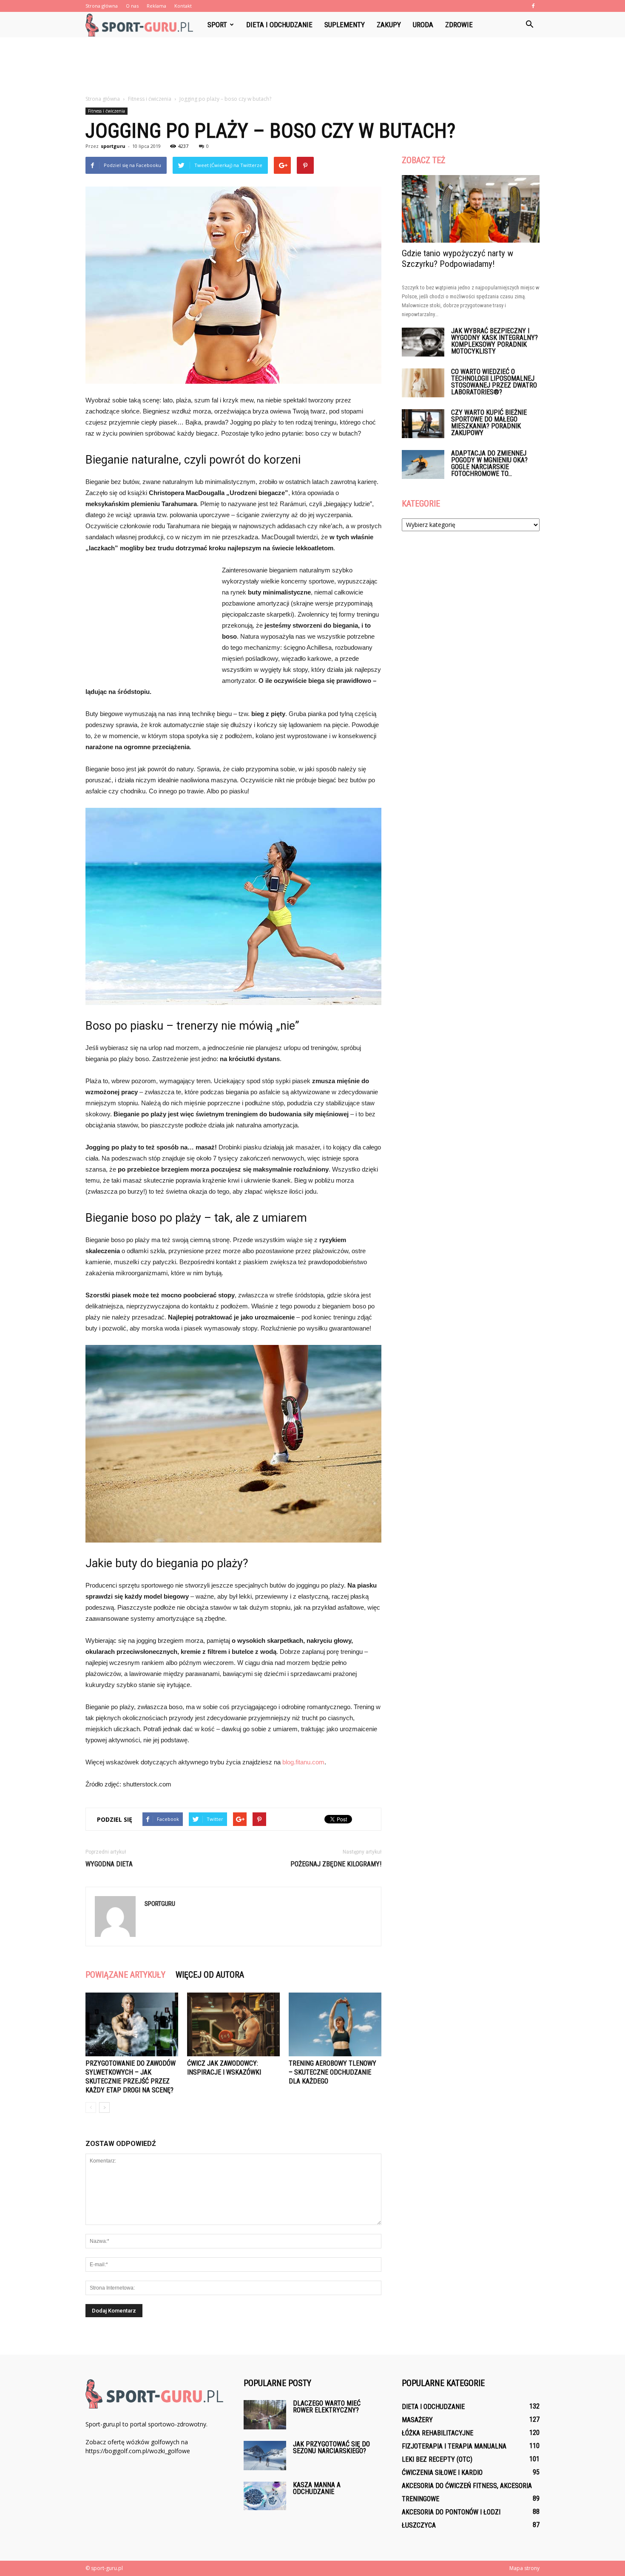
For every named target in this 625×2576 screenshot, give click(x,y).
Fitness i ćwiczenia (107, 111)
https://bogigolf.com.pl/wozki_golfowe (138, 2451)
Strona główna (102, 6)
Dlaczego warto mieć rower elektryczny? (327, 2407)
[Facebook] (533, 6)
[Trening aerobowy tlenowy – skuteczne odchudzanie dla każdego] (335, 2024)
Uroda (423, 25)
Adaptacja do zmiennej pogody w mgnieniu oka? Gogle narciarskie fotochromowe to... (489, 463)
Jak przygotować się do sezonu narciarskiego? (331, 2447)
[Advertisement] (312, 67)
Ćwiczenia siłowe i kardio (442, 2473)
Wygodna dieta (109, 1864)
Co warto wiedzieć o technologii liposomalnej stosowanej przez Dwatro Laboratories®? (494, 382)
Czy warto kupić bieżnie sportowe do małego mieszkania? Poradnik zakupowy (489, 423)
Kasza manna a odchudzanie (317, 2488)
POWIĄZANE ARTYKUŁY (125, 1975)
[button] (529, 25)
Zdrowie (459, 25)
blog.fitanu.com (303, 1762)
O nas (132, 6)
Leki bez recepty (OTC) (437, 2459)
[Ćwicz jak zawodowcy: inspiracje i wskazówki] (233, 2024)
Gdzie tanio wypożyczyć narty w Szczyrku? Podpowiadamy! (457, 259)
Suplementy (345, 25)
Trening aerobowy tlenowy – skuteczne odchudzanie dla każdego (332, 2072)
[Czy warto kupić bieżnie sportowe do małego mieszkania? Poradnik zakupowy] (423, 424)
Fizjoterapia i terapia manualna (454, 2446)
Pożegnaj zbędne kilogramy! (336, 1864)
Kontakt (183, 6)
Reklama (156, 6)
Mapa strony (524, 2568)
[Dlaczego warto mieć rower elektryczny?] (265, 2415)
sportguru (113, 146)
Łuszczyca (419, 2525)
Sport (217, 25)
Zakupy (389, 25)
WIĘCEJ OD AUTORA (210, 1975)
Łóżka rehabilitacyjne (437, 2433)
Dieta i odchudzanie (279, 25)
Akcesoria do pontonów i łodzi (451, 2512)
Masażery (417, 2420)
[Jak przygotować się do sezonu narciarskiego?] (265, 2456)
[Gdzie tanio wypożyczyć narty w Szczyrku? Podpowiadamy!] (471, 209)
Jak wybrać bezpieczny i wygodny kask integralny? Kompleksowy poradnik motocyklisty (494, 341)
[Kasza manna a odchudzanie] (265, 2496)
